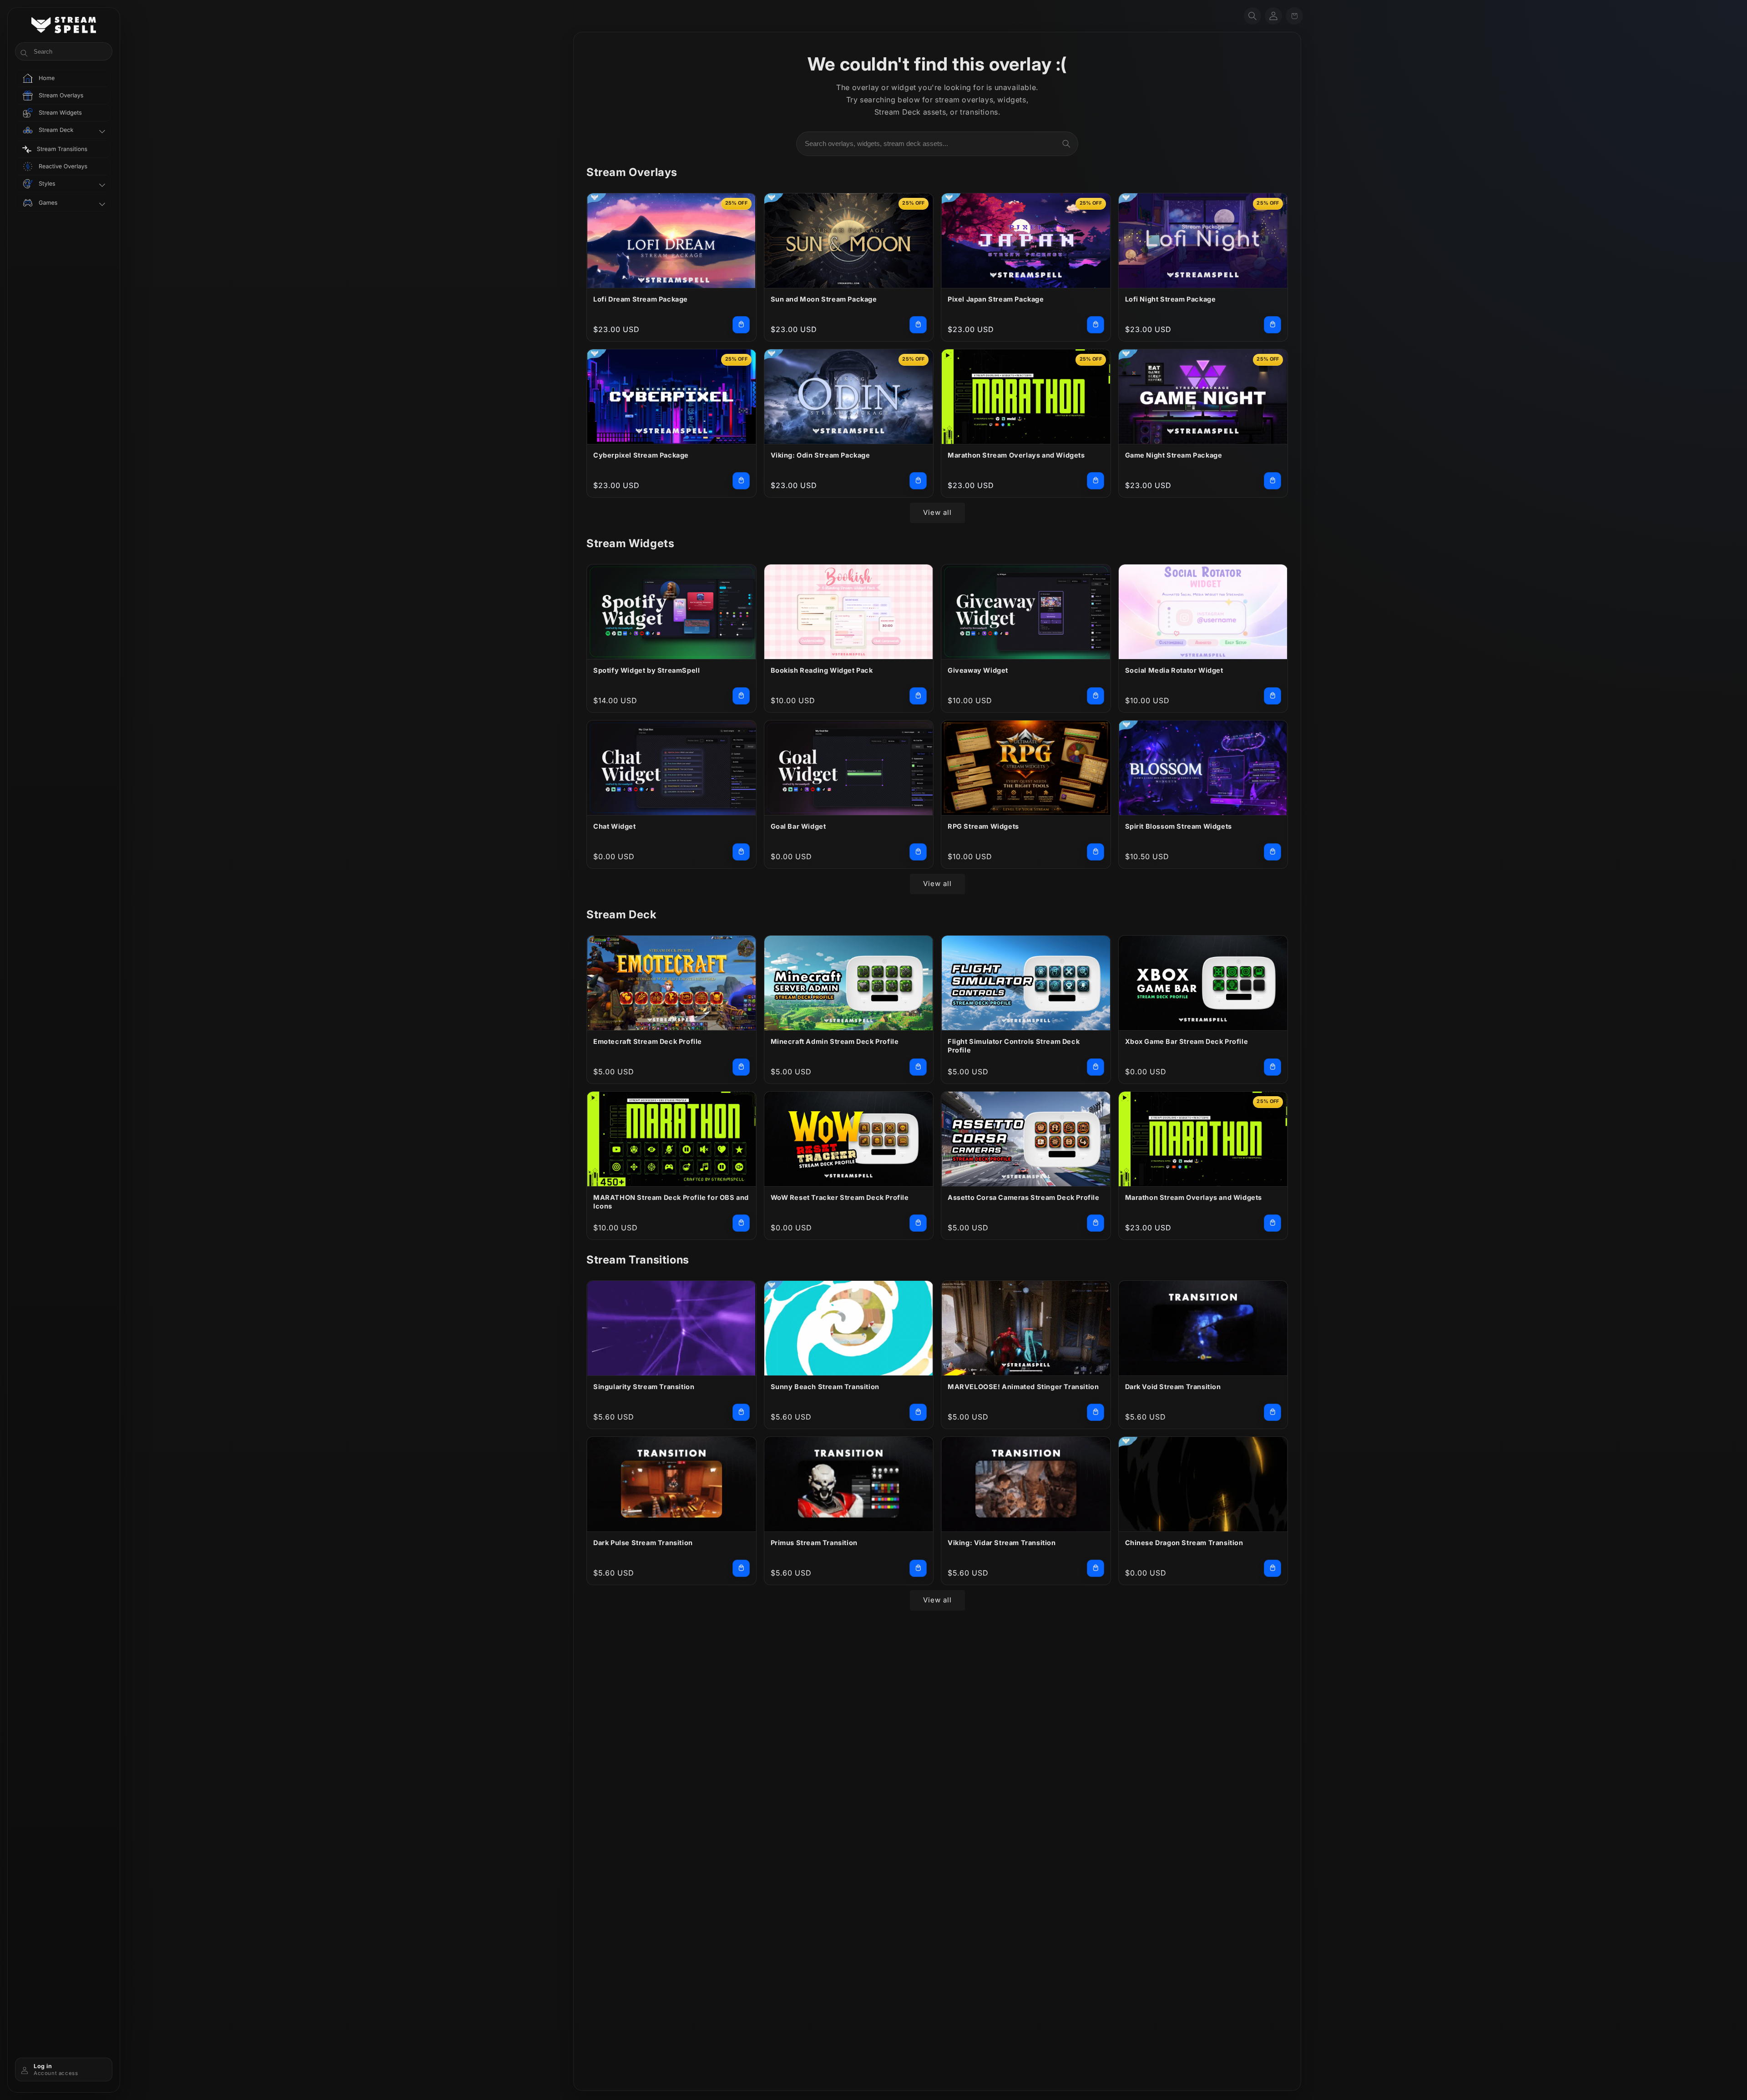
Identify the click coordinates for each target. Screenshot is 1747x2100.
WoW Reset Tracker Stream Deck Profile (840, 1197)
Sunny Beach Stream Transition (825, 1387)
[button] (1252, 16)
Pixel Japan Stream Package (996, 299)
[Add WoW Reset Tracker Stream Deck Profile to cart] (918, 1223)
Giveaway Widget (978, 670)
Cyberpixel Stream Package (641, 455)
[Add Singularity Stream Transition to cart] (741, 1412)
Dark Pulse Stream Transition (643, 1543)
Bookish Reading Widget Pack (822, 670)
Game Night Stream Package (1174, 455)
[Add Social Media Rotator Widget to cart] (1272, 696)
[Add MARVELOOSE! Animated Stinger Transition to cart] (1096, 1412)
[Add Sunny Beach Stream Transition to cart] (918, 1412)
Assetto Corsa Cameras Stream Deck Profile (1024, 1197)
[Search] (1066, 144)
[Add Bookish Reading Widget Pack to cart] (918, 696)
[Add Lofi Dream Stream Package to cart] (741, 325)
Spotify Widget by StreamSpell (646, 670)
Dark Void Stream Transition (1173, 1387)
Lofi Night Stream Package (1171, 299)
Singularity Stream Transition (644, 1387)
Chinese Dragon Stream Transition (1184, 1543)
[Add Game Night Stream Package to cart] (1272, 481)
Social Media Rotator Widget (1174, 670)
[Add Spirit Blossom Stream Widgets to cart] (1272, 852)
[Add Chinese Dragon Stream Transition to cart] (1272, 1568)
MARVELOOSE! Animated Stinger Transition (1023, 1387)
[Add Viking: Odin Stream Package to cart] (918, 481)
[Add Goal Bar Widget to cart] (918, 852)
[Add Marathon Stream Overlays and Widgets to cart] (1096, 481)
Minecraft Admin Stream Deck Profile (835, 1041)
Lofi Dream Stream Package (641, 299)
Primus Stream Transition (814, 1543)
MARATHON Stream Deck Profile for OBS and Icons (671, 1202)
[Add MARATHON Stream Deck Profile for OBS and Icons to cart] (741, 1223)
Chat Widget (615, 826)
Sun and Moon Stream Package (824, 299)
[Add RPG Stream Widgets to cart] (1096, 852)
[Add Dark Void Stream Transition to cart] (1272, 1412)
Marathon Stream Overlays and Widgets (1016, 455)
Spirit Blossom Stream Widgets (1179, 826)
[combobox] (937, 144)
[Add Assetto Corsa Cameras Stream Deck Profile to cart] (1096, 1223)
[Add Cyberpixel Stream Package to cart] (741, 481)
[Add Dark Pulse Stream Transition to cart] (741, 1568)
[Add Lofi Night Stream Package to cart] (1272, 325)
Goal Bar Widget (798, 826)
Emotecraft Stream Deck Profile (648, 1041)
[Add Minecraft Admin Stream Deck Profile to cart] (918, 1067)
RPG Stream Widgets (983, 826)
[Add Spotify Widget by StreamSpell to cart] (741, 696)
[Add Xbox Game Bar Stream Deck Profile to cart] (1272, 1067)
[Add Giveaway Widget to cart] (1096, 696)
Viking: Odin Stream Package (820, 455)
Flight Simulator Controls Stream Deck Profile (1014, 1046)
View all (937, 512)
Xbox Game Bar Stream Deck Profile (1187, 1041)
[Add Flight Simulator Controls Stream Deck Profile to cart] (1096, 1067)
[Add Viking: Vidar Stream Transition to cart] (1096, 1568)
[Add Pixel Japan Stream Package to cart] (1096, 325)
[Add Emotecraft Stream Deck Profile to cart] (741, 1067)
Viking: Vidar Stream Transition (1002, 1543)
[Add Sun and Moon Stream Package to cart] (918, 325)
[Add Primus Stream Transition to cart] (918, 1568)
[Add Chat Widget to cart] (741, 852)
